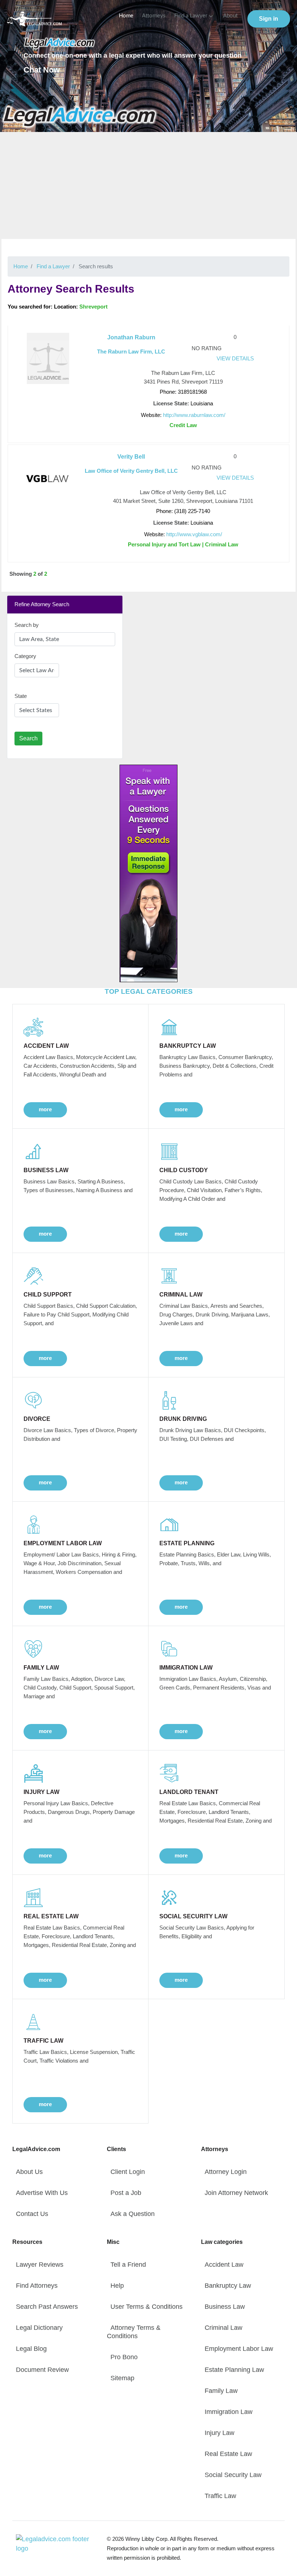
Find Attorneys (37, 2286)
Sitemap (122, 2378)
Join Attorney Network (236, 2193)
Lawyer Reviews (40, 2265)
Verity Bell (131, 457)
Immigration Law (229, 2412)
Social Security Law (233, 2475)
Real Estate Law (228, 2454)
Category (25, 656)
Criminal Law (223, 2328)
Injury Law (219, 2433)
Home (126, 16)
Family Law (221, 2391)
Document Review (42, 2370)
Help (117, 2286)
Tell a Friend (128, 2265)
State (21, 696)
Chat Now (42, 70)
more (45, 1109)
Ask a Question (133, 2214)
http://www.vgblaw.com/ (194, 534)
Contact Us (32, 2214)
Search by (27, 625)
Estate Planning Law (234, 2370)
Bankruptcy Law (228, 2286)
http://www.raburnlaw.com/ (194, 415)
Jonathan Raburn (131, 337)
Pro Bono (124, 2357)
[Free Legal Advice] (80, 116)
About (230, 16)
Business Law (225, 2307)
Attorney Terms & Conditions (134, 2332)
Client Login (128, 2172)
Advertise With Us (42, 2193)
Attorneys (154, 16)
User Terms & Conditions (147, 2307)
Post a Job (126, 2193)
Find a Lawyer (191, 16)
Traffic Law (220, 2496)
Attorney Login (226, 2172)
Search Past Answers (47, 2307)
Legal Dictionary (39, 2328)
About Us (29, 2172)
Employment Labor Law (239, 2349)
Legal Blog (31, 2349)
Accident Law (224, 2265)
